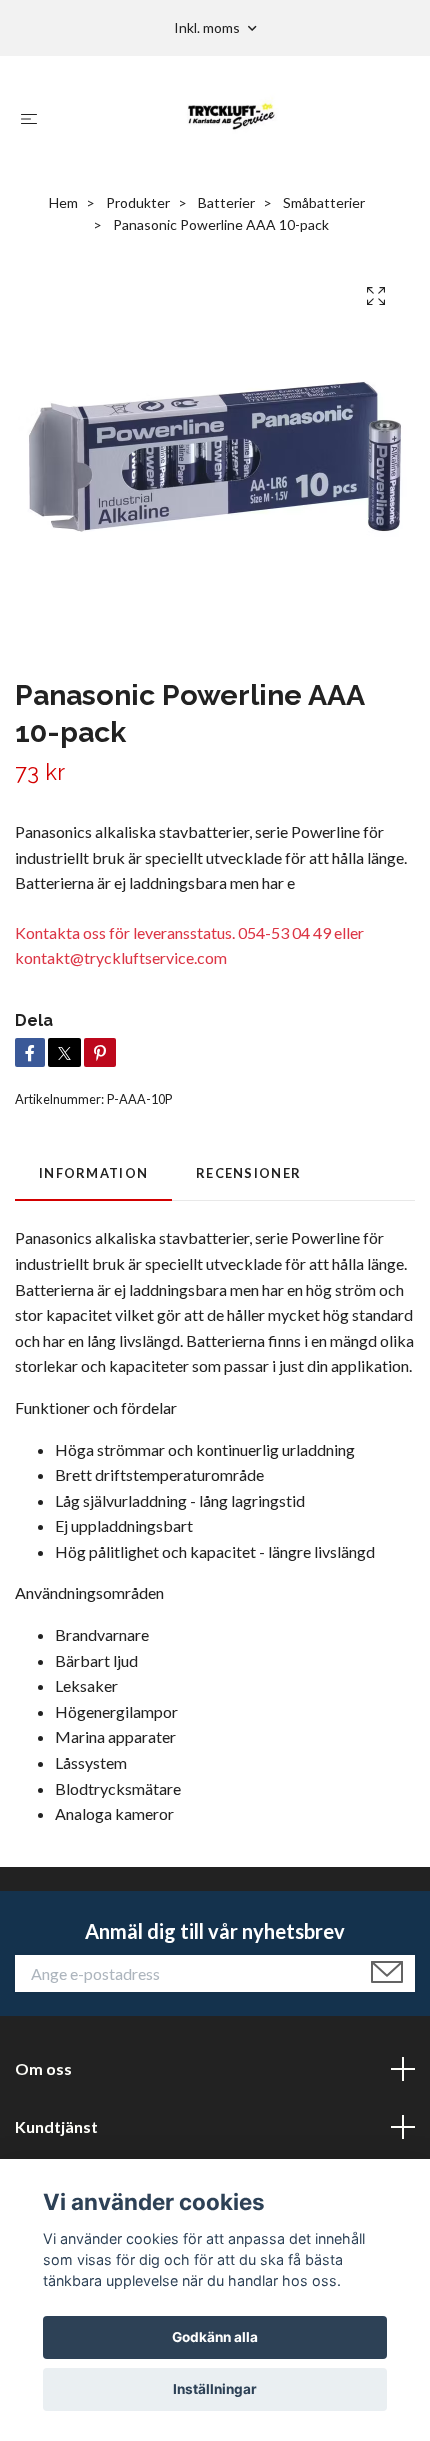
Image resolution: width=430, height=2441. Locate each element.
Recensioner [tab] (248, 1173)
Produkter (138, 202)
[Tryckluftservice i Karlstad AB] (231, 118)
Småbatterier (324, 202)
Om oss (43, 2068)
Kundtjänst (56, 2126)
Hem (63, 202)
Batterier (226, 202)
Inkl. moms (208, 27)
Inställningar (215, 2389)
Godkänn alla (215, 2337)
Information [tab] (93, 1173)
